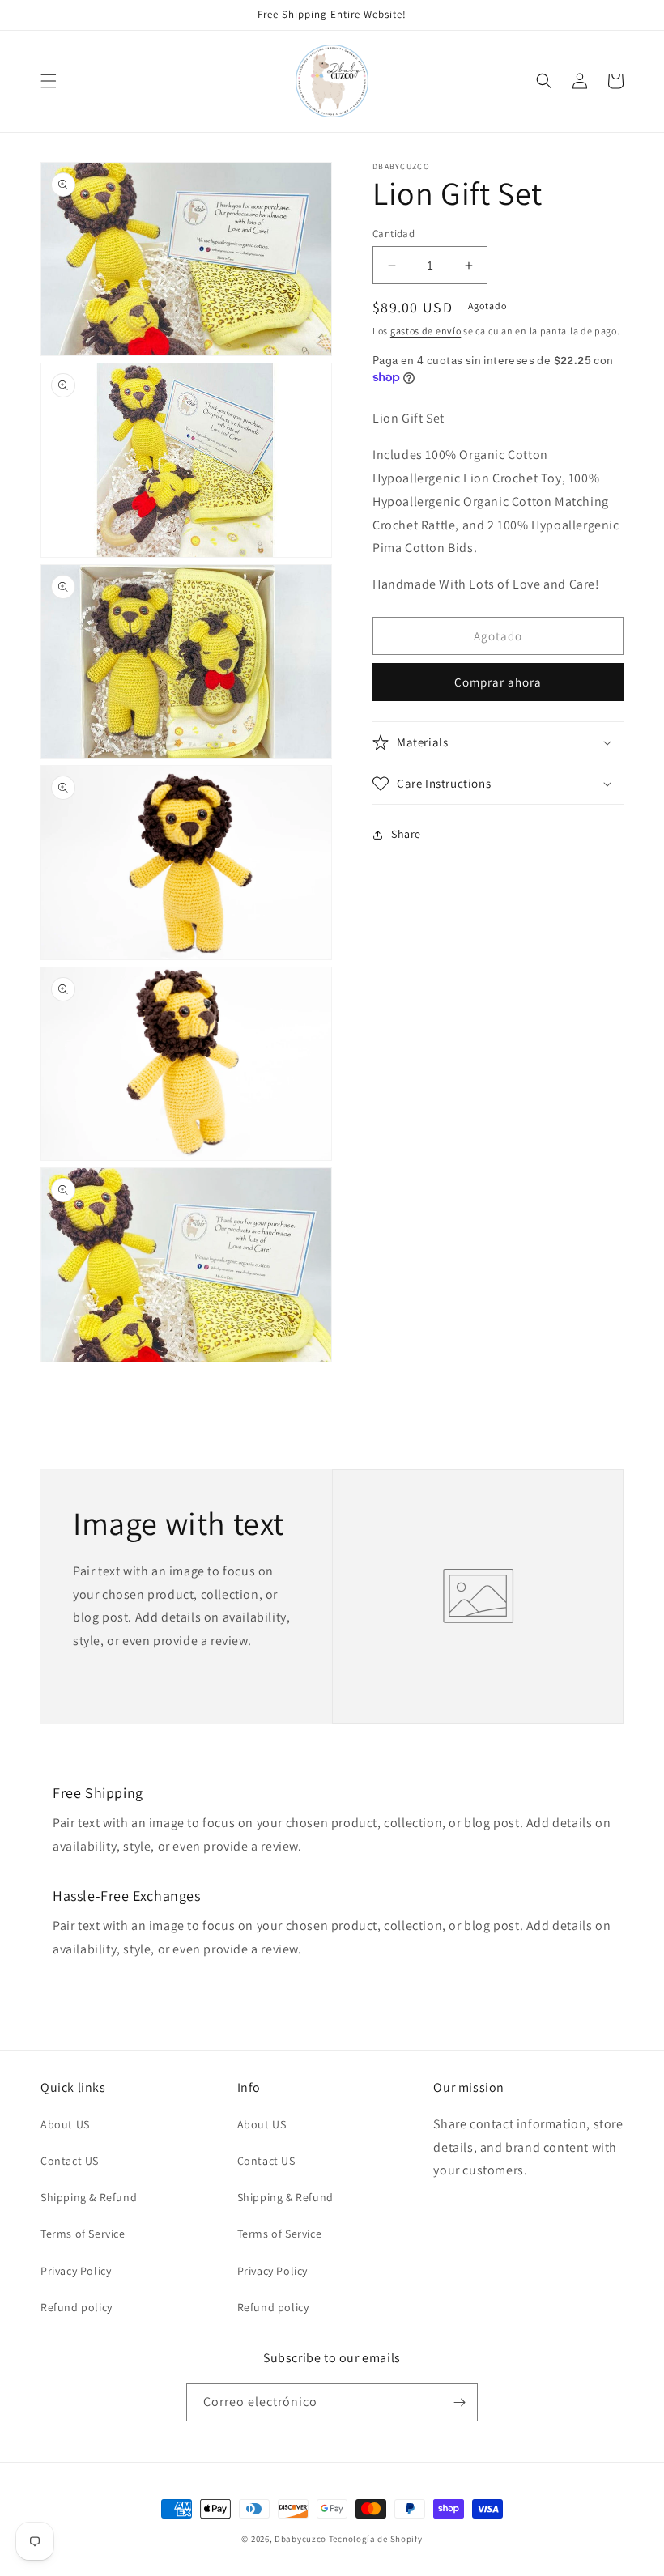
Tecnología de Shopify (376, 2539)
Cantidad (394, 234)
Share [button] (406, 834)
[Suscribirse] (459, 2402)
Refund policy (77, 2307)
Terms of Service (83, 2234)
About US (65, 2124)
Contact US (70, 2161)
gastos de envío (426, 331)
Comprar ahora (498, 682)
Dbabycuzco (300, 2539)
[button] (49, 81)
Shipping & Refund (89, 2197)
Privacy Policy (76, 2271)
